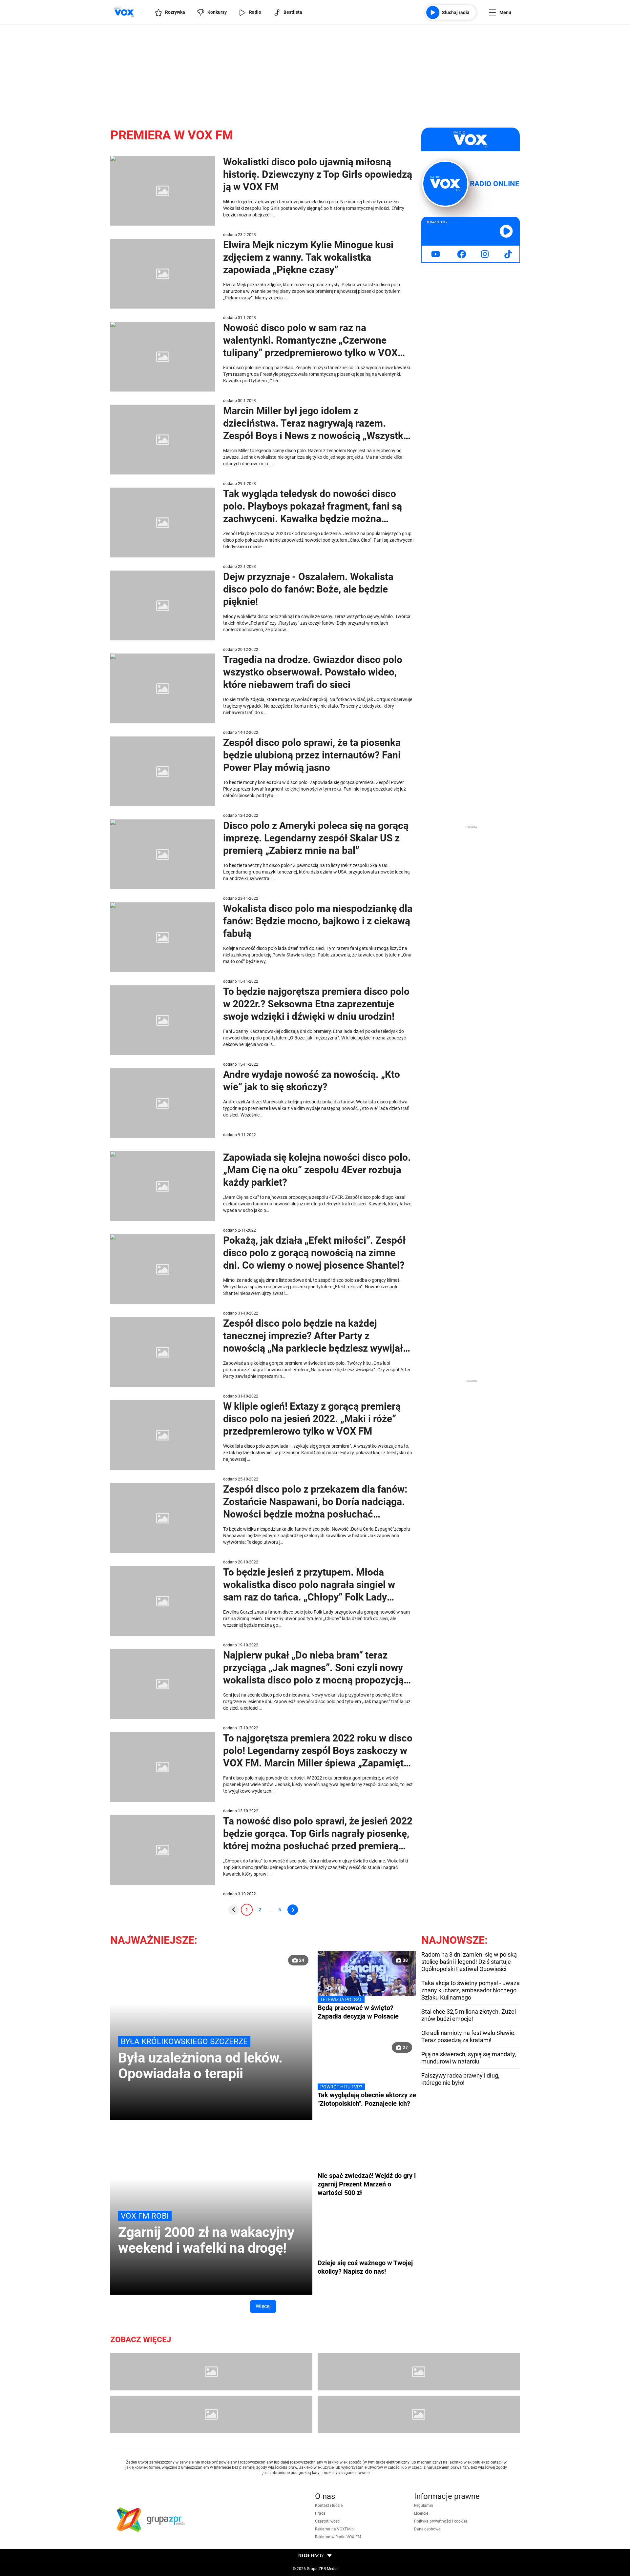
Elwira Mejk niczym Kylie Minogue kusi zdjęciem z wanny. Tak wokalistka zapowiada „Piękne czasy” (308, 257)
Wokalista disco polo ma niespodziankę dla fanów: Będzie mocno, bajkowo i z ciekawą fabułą (318, 921)
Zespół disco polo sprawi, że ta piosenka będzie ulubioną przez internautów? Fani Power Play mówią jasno (312, 755)
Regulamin (424, 2506)
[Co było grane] (211, 2372)
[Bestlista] (419, 2414)
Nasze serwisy (311, 2555)
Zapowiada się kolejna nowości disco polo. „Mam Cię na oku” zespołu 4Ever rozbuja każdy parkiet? (317, 1170)
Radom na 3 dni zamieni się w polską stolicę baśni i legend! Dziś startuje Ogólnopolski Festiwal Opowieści (469, 1962)
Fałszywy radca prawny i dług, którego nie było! (460, 2079)
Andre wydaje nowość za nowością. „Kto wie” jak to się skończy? (312, 1081)
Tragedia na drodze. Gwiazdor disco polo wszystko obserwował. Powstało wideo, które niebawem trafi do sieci (313, 672)
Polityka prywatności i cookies (441, 2521)
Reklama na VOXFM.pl (335, 2529)
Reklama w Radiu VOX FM (338, 2537)
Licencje (421, 2513)
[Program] (419, 2372)
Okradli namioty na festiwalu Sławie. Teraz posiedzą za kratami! (469, 2036)
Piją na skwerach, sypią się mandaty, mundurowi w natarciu (469, 2058)
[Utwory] (211, 2414)
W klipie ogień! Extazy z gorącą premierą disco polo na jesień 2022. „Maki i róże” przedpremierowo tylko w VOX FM (312, 1419)
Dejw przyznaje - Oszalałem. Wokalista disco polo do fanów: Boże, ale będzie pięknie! (308, 589)
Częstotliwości (328, 2521)
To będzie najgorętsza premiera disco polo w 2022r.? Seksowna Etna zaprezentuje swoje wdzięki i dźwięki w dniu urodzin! (316, 1004)
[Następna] (293, 1910)
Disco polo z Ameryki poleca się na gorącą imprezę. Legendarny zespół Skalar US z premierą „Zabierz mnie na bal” (316, 838)
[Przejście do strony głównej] (124, 12)
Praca (320, 2513)
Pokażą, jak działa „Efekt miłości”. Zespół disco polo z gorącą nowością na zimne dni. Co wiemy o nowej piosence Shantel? (314, 1253)
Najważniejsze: (154, 1940)
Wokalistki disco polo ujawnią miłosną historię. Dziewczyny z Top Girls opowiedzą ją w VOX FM (318, 174)
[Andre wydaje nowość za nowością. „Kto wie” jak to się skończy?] (163, 1103)
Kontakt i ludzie (329, 2506)
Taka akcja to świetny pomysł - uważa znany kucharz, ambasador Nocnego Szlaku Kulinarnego (471, 1990)
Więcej (263, 2306)
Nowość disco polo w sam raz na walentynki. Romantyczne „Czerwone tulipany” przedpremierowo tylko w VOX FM (310, 341)
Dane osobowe (427, 2529)
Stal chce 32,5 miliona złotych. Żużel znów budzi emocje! (469, 2015)
